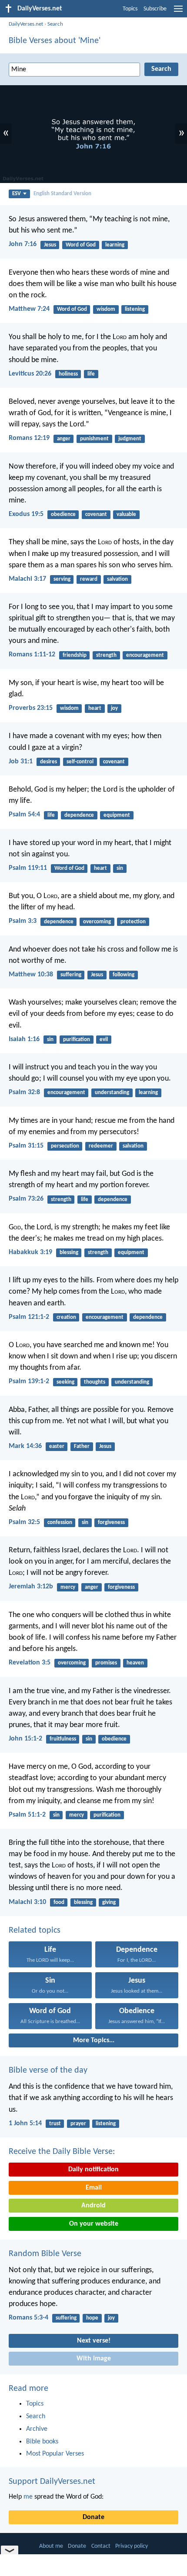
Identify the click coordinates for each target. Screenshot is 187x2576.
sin (120, 868)
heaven (135, 1663)
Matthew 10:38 (31, 975)
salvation (117, 579)
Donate (93, 2517)
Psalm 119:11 (28, 868)
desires (48, 762)
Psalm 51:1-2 (27, 1815)
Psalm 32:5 (24, 1522)
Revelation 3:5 (30, 1663)
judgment (130, 439)
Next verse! (94, 2341)
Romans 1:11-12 (32, 655)
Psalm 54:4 (24, 815)
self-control (80, 762)
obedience (63, 514)
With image (94, 2359)
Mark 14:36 (25, 1446)
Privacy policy (132, 2546)
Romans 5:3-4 (28, 2318)
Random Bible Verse (45, 2254)
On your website (94, 2224)
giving (109, 1902)
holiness (68, 374)
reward (89, 579)
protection (133, 922)
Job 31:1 (21, 762)
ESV (17, 194)
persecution (65, 1146)
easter (57, 1446)
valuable (126, 514)
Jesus (50, 245)
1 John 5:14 (25, 2123)
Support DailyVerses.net (52, 2482)
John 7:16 (23, 244)
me (28, 2497)
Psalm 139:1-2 (29, 1381)
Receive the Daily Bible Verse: (62, 2152)
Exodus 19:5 (26, 514)
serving (62, 579)
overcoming (97, 922)
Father (82, 1446)
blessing (69, 1253)
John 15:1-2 (25, 1739)
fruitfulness (63, 1739)
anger (64, 439)
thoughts (95, 1382)
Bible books (42, 2442)
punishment (94, 439)
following (124, 975)
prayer (78, 2124)
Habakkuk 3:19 (30, 1252)
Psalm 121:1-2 (29, 1317)
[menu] (178, 12)
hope (92, 2318)
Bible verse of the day (48, 2070)
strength (106, 655)
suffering (71, 975)
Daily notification (93, 2170)
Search (55, 24)
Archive (37, 2429)
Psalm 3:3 (23, 921)
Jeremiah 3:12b (31, 1587)
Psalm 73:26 (26, 1199)
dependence (79, 815)
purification (77, 1040)
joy (114, 708)
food (59, 1902)
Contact (101, 2546)
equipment (117, 815)
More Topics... (94, 2040)
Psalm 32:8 (24, 1092)
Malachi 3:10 (27, 1902)
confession (60, 1523)
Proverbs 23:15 (31, 708)
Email (94, 2188)
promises (106, 1663)
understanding (112, 1093)
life (91, 374)
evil (104, 1040)
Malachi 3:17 (27, 579)
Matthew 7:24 (29, 309)
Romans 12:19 (29, 438)
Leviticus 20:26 (30, 374)
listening (135, 309)
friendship (75, 655)
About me (51, 2546)
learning (115, 245)
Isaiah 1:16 (24, 1039)
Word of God (81, 245)
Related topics (35, 1930)
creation (66, 1317)
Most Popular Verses (55, 2454)
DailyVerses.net (26, 24)
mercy (68, 1587)
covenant (96, 514)
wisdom (106, 309)
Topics (130, 9)
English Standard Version (62, 194)
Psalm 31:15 (26, 1146)
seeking (65, 1382)
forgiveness (111, 1523)
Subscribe (155, 9)
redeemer (101, 1146)
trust (55, 2124)
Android (93, 2206)
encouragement (145, 655)
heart (95, 708)
